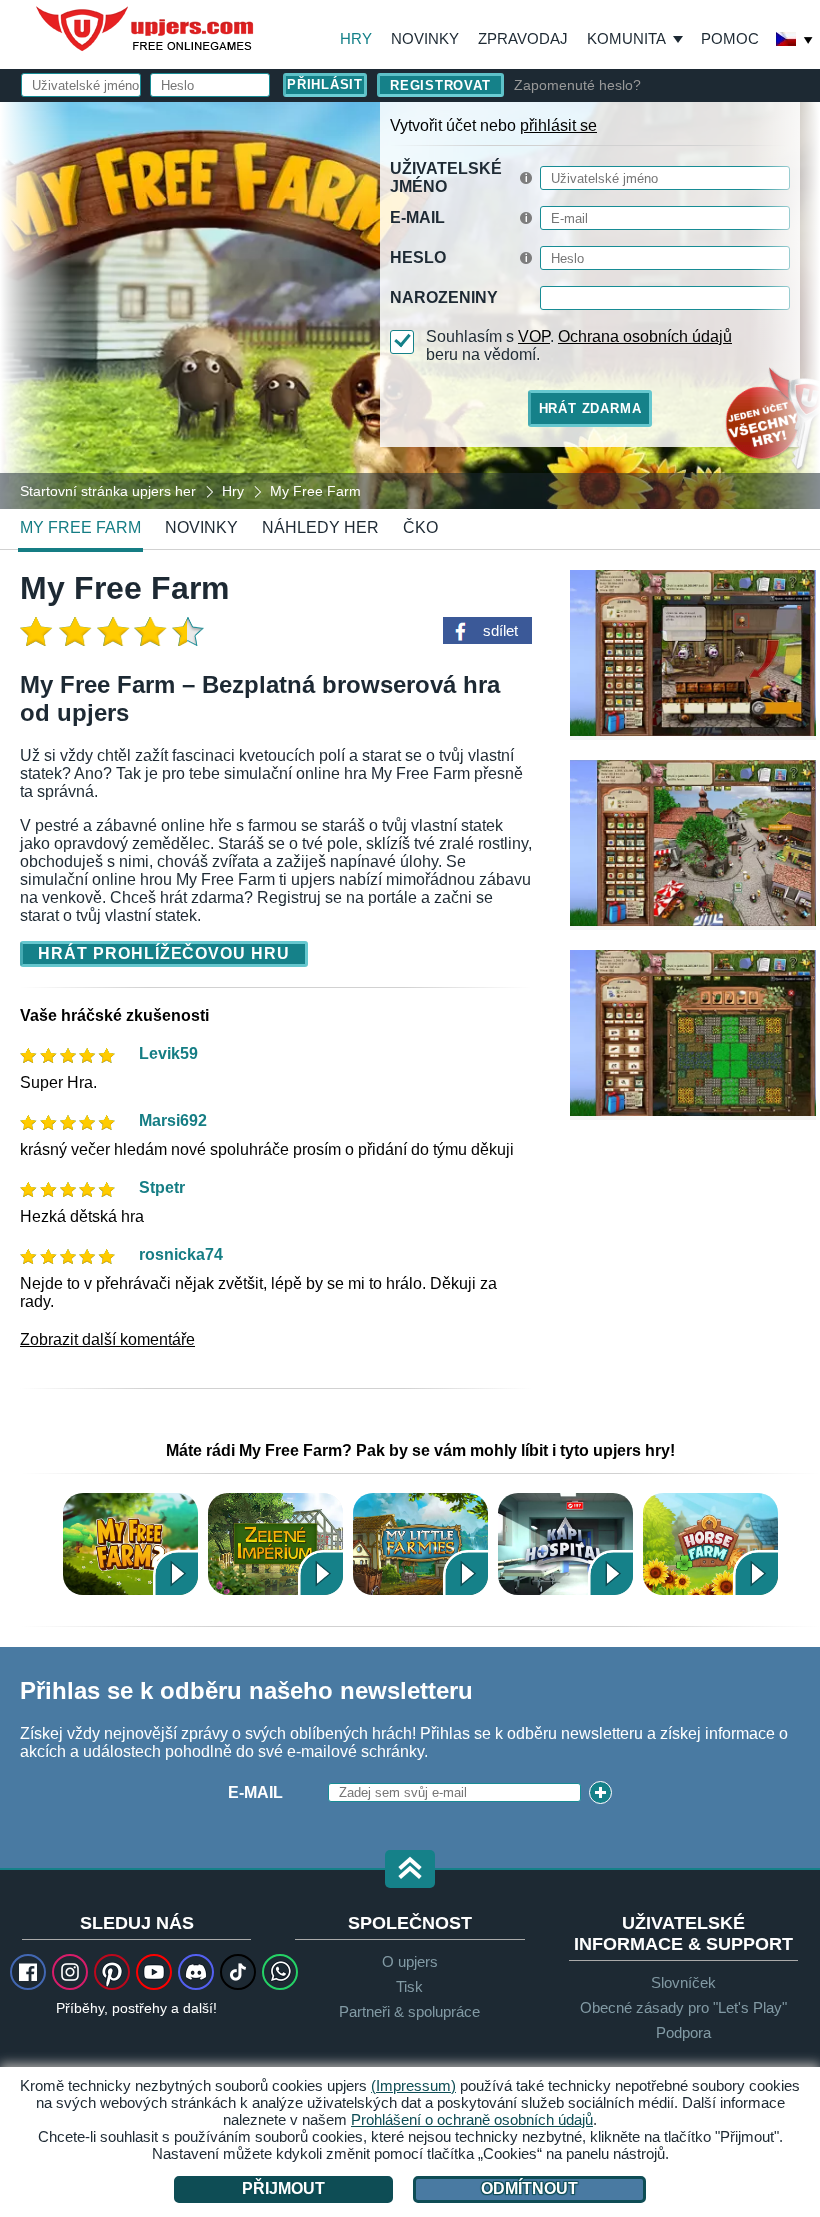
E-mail (417, 217)
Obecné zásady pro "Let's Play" (683, 2007)
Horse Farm (710, 1543)
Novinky (425, 38)
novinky (201, 527)
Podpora (683, 2032)
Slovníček (683, 1982)
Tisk (409, 1986)
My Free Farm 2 (130, 1543)
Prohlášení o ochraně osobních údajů (472, 2119)
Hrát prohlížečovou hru (164, 953)
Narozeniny (444, 297)
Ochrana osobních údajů (645, 336)
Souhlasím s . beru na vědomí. (579, 345)
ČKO (420, 527)
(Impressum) (413, 2085)
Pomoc (730, 38)
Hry (356, 38)
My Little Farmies (420, 1543)
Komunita (626, 38)
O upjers (410, 1961)
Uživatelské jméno (446, 177)
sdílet (500, 630)
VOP (534, 336)
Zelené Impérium (275, 1543)
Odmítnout (529, 2188)
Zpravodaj (523, 38)
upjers (146, 29)
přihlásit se (558, 125)
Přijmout (283, 2188)
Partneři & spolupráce (409, 2011)
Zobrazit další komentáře (107, 1339)
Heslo (418, 257)
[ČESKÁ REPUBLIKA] (795, 41)
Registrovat (440, 85)
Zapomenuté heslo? (577, 85)
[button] (410, 1870)
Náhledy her (320, 527)
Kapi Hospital (565, 1543)
